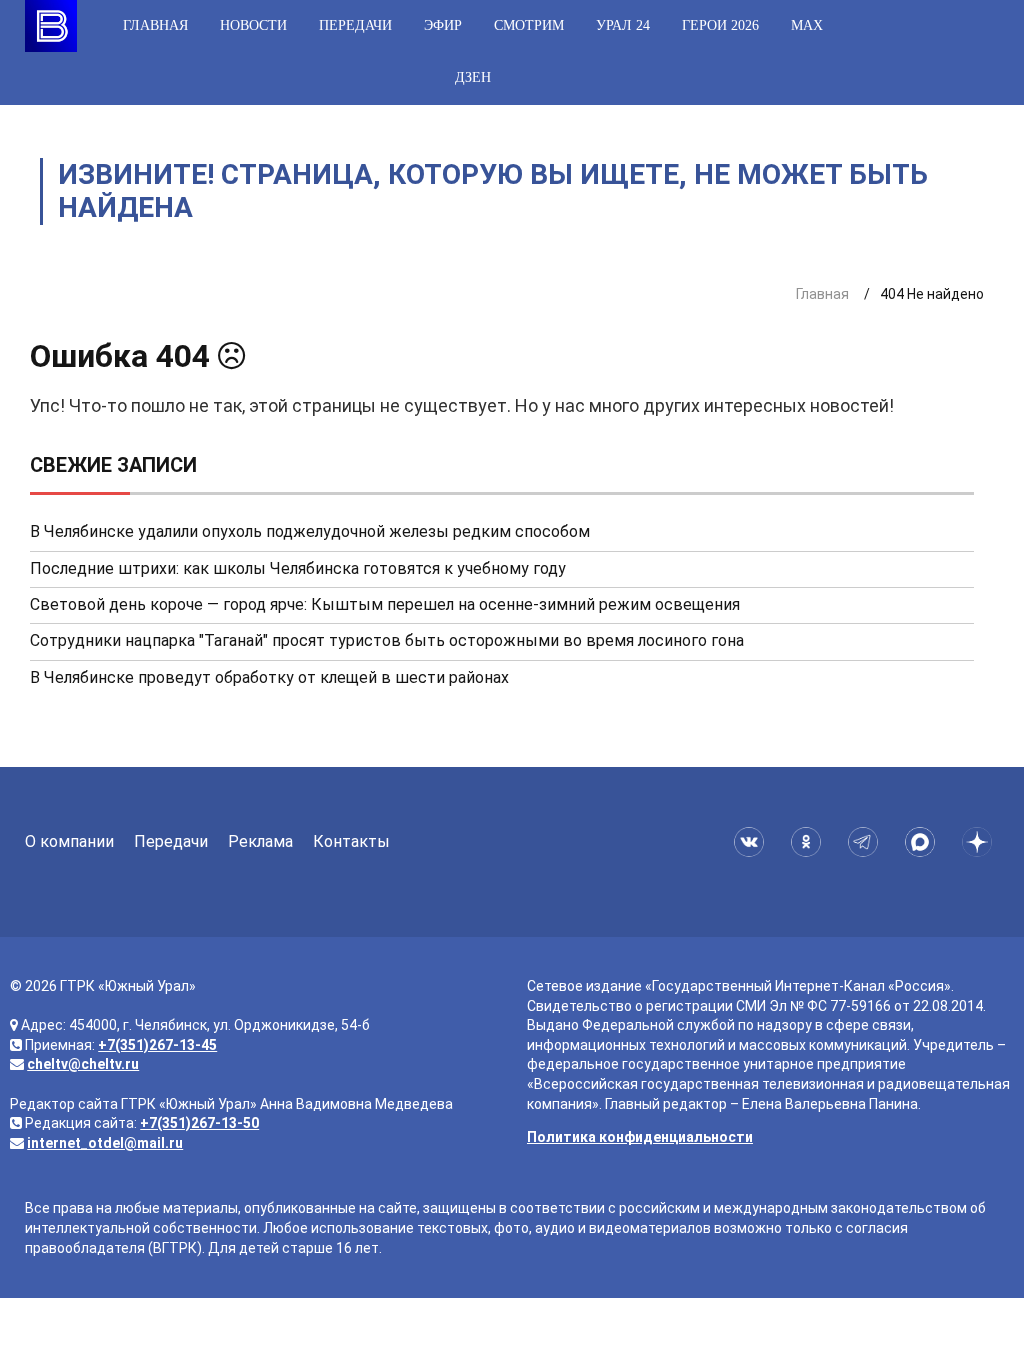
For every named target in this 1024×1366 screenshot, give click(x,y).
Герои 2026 (720, 25)
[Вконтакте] (752, 842)
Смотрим (529, 25)
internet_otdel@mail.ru (105, 1143)
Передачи (355, 25)
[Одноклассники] (809, 842)
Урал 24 (623, 25)
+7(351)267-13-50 (199, 1123)
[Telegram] (866, 842)
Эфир (443, 25)
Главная (155, 25)
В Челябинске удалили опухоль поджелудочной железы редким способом (310, 531)
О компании (69, 841)
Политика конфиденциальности (640, 1137)
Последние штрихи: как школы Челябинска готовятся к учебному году (298, 568)
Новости (253, 25)
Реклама (260, 841)
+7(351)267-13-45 (157, 1045)
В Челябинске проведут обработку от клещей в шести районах (269, 677)
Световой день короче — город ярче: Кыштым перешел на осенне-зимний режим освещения (385, 604)
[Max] (923, 842)
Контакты (351, 841)
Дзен (473, 77)
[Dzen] (980, 842)
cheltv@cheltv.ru (83, 1064)
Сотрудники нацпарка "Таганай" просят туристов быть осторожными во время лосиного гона (387, 640)
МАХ (807, 25)
